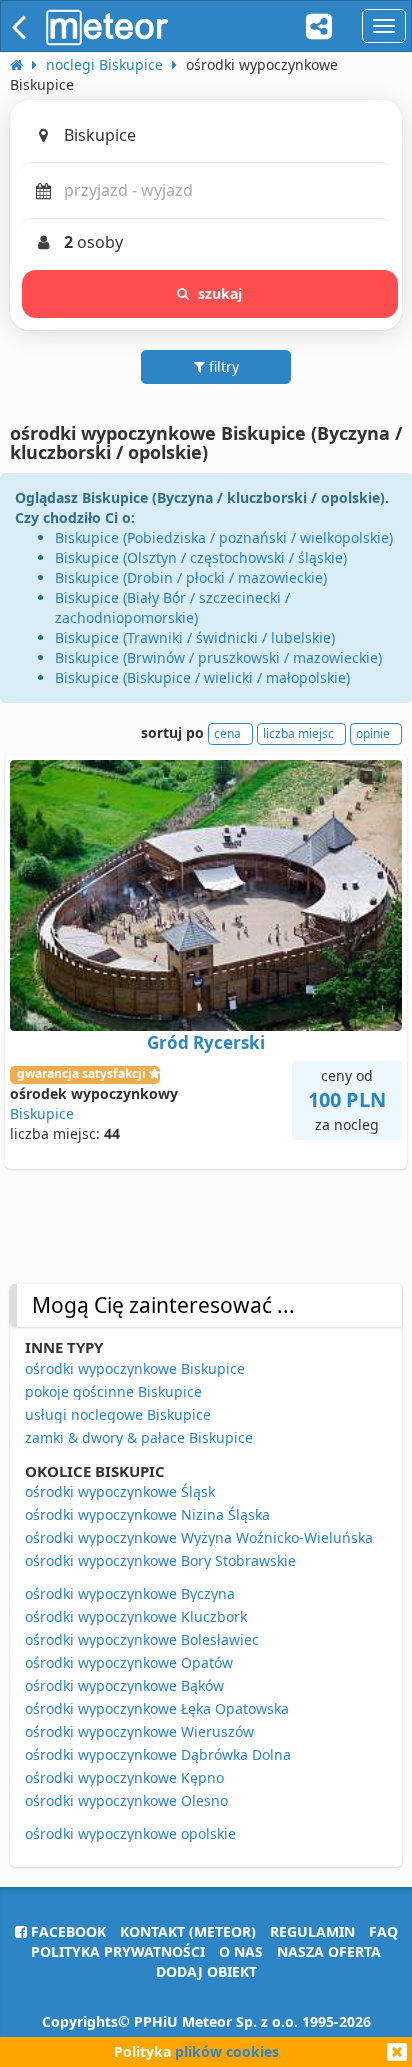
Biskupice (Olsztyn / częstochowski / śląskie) (201, 557)
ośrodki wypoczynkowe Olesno (126, 1800)
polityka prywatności (118, 1951)
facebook (66, 1931)
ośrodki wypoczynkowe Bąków (124, 1685)
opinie (373, 733)
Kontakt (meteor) (188, 1931)
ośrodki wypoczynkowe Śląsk (120, 1491)
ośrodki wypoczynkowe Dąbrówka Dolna (158, 1754)
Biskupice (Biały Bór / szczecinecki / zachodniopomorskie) (172, 607)
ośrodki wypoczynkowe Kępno (124, 1777)
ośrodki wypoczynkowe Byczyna (130, 1593)
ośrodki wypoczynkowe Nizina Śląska (147, 1514)
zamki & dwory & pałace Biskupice (139, 1437)
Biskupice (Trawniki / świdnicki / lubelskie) (195, 637)
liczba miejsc (298, 733)
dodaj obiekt (206, 1971)
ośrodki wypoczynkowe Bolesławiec (142, 1639)
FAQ (383, 1931)
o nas (241, 1951)
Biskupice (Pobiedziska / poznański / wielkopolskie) (224, 537)
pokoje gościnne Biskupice (113, 1391)
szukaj (220, 293)
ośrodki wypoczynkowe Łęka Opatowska (157, 1708)
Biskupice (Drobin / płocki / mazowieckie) (191, 577)
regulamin (312, 1931)
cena (227, 733)
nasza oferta (329, 1951)
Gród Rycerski (206, 1042)
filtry (222, 366)
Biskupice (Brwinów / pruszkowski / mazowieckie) (218, 657)
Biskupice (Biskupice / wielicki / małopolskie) (202, 677)
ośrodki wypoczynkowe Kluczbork (136, 1616)
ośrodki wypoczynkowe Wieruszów (139, 1731)
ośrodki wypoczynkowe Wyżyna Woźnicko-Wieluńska (199, 1537)
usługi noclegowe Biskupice (118, 1414)
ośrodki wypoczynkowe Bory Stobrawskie (160, 1560)
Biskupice (42, 1113)
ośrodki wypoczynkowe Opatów (129, 1662)
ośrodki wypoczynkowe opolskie (130, 1833)
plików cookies (227, 2051)
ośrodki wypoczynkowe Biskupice (135, 1368)
